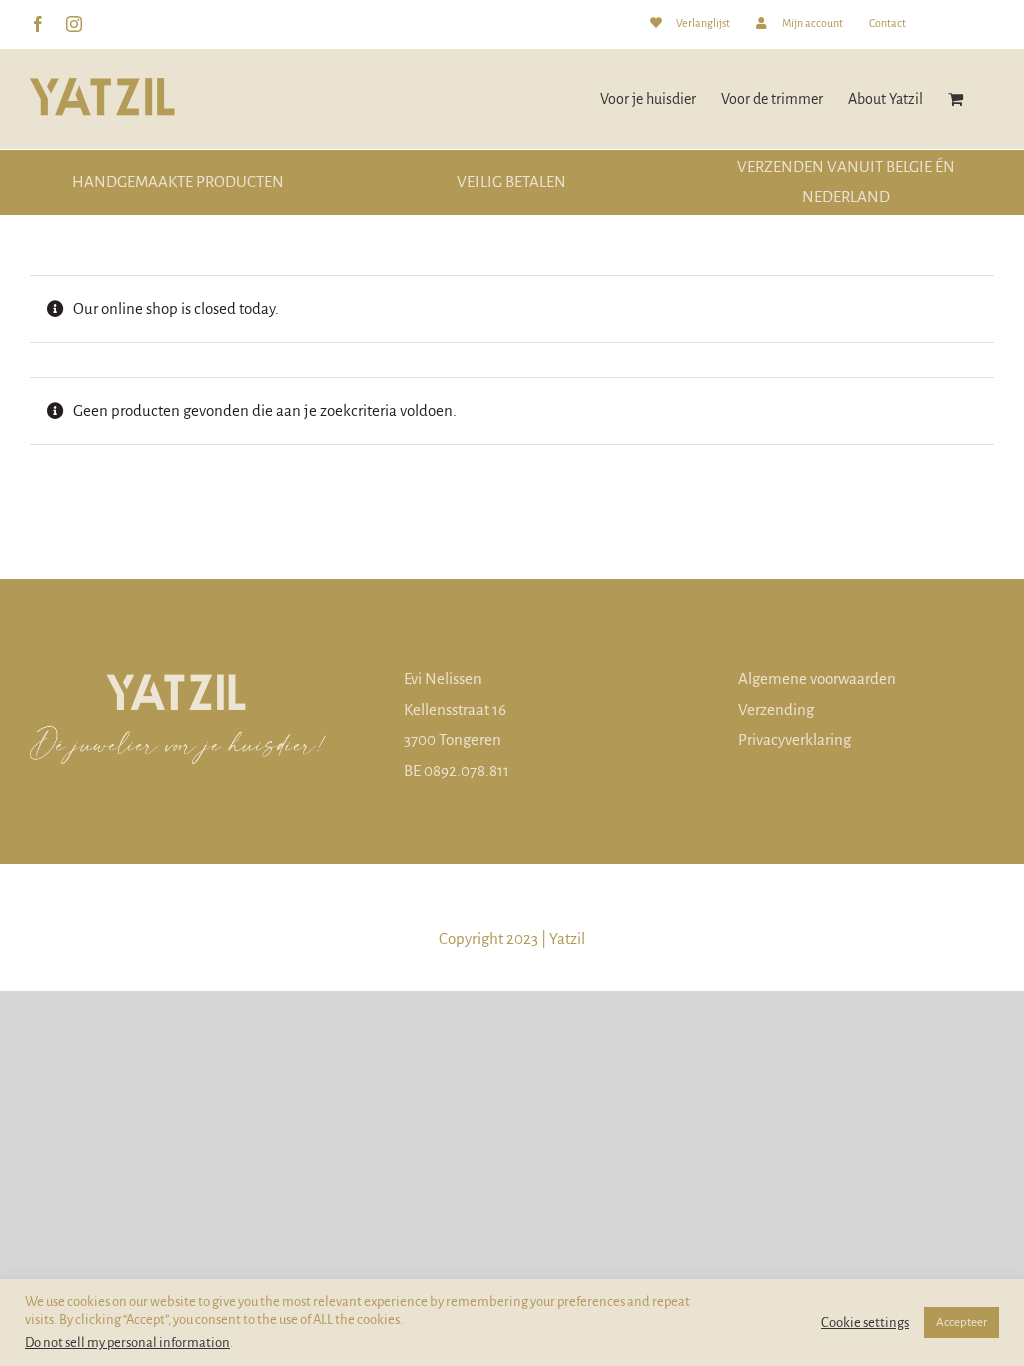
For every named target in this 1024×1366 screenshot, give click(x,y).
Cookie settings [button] (865, 1322)
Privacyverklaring (794, 739)
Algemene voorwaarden (817, 678)
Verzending (776, 709)
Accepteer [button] (961, 1322)
